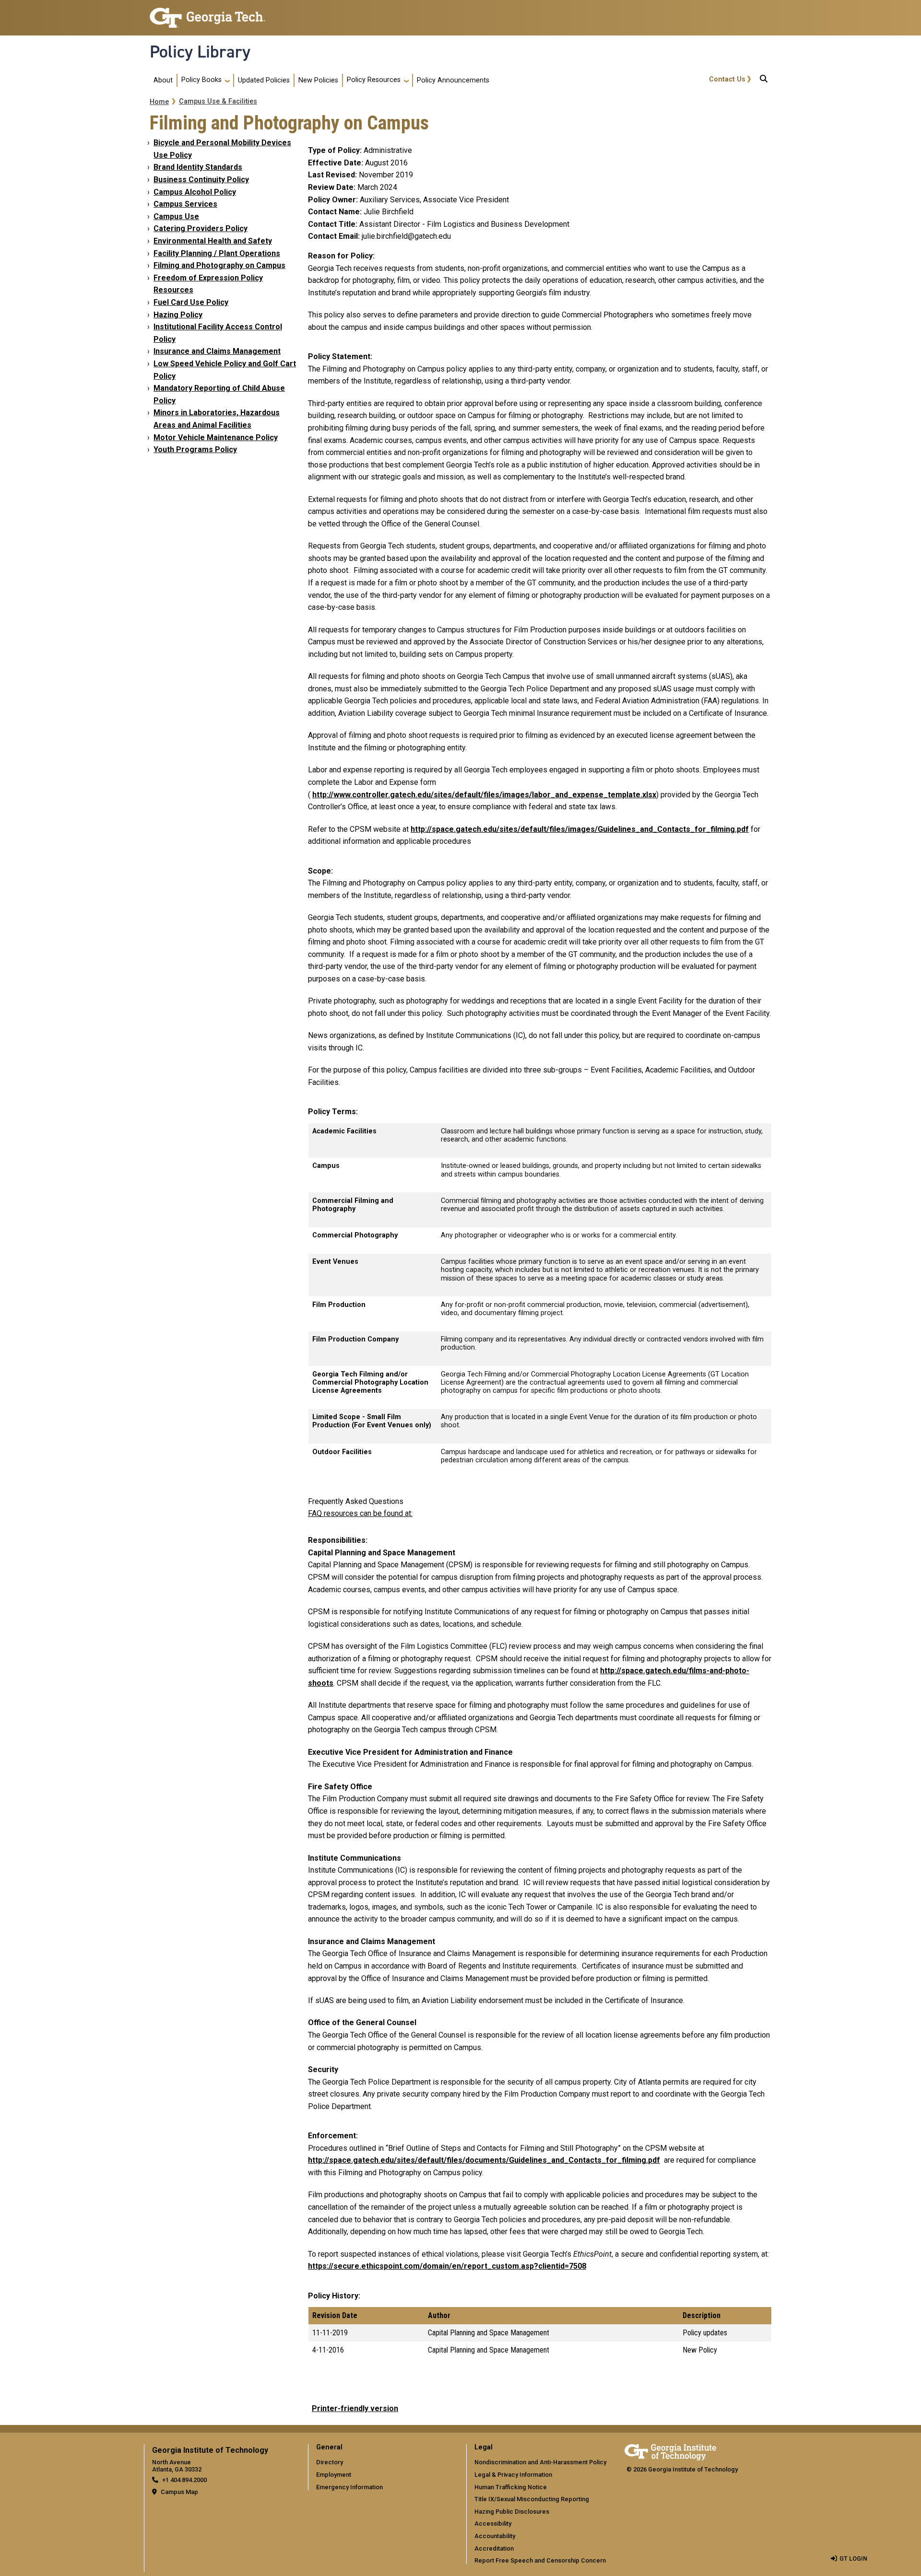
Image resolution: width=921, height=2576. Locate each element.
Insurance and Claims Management (217, 351)
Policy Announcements (453, 80)
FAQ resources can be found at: (360, 1513)
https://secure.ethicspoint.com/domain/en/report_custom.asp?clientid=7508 (447, 2266)
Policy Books (201, 80)
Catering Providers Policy (201, 228)
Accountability (495, 2536)
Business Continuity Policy (201, 180)
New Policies (318, 80)
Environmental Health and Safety (213, 241)
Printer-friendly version (355, 2408)
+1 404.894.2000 (184, 2480)
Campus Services (185, 204)
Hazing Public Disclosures (512, 2512)
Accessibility (493, 2524)
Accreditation (494, 2548)
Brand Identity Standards (198, 167)
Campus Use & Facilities (218, 101)
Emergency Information (349, 2487)
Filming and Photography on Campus (219, 265)
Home (159, 102)
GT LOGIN (853, 2559)
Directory (330, 2462)
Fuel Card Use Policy (191, 302)
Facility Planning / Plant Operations (217, 253)
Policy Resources (374, 80)
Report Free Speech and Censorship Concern (540, 2560)
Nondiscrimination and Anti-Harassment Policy (540, 2462)
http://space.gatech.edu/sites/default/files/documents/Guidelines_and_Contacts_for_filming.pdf (484, 2160)
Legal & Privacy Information (513, 2475)
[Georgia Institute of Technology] (207, 14)
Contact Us (727, 79)
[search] (764, 81)
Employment (334, 2475)
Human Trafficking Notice (511, 2487)
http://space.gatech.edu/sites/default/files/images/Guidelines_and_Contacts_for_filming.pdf (580, 829)
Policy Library (200, 52)
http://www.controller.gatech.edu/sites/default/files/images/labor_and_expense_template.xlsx (484, 795)
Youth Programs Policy (195, 449)
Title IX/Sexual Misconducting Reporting (532, 2499)
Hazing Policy (178, 315)
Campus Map (179, 2492)
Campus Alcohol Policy (195, 192)
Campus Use (176, 216)
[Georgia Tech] (670, 2451)
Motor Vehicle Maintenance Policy (216, 437)
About (163, 80)
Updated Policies (264, 80)
